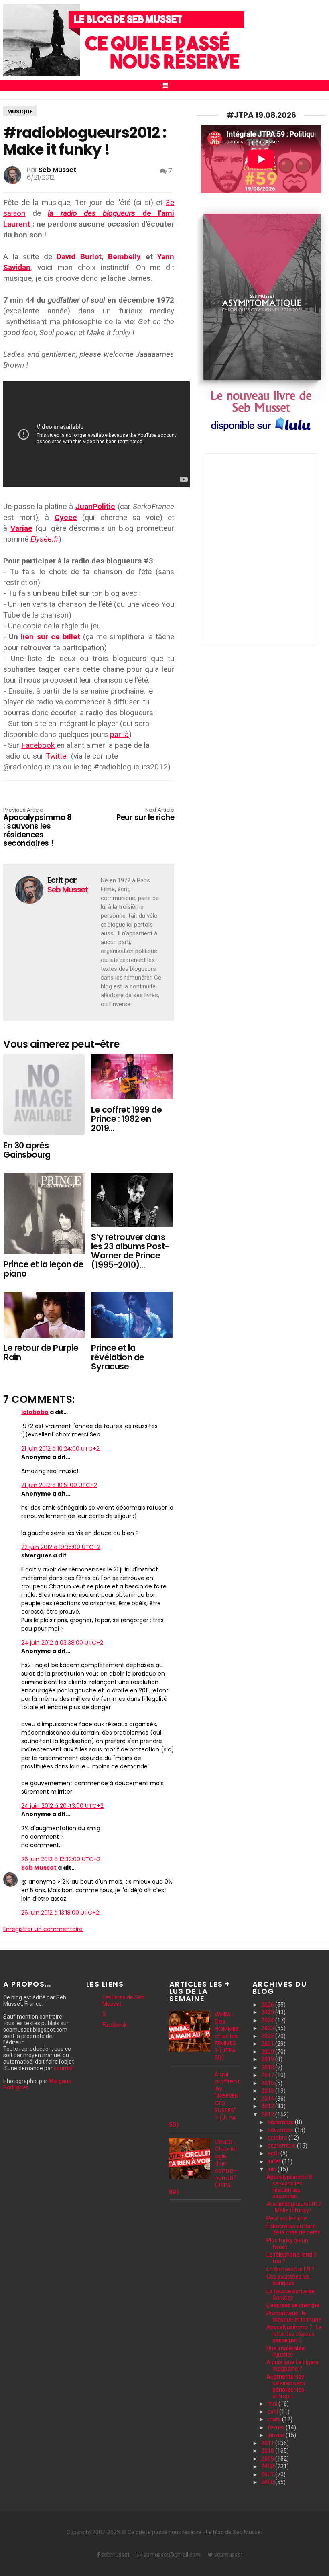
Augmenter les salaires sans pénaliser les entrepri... (286, 2386)
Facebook (38, 745)
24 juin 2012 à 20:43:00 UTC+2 (62, 1806)
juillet (275, 2161)
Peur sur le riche (145, 815)
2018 (268, 2067)
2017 (268, 2075)
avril (273, 2412)
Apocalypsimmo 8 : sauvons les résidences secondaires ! (37, 828)
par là (119, 734)
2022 (268, 2036)
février (277, 2427)
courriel (63, 2068)
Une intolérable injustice (285, 2351)
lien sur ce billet (50, 637)
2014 (268, 2099)
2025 (268, 2012)
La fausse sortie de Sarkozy (290, 2294)
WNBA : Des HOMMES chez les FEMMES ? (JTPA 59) (227, 2036)
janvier (277, 2435)
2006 (268, 2482)
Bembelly (124, 257)
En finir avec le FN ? (290, 2269)
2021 (268, 2044)
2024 (268, 2020)
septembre (282, 2146)
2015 (268, 2091)
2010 (268, 2451)
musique (20, 112)
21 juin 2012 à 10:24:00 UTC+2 (60, 1449)
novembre (281, 2130)
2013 (268, 2106)
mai (273, 2404)
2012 (268, 2114)
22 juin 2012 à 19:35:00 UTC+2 (61, 1547)
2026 (268, 2005)
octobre (278, 2138)
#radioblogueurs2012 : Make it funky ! (294, 2207)
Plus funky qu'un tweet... (287, 2244)
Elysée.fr (45, 539)
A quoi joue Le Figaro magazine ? (292, 2365)
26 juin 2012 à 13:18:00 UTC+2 (60, 1913)
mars (275, 2419)
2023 (268, 2028)
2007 (268, 2474)
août (274, 2153)
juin (273, 2169)
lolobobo (35, 1412)
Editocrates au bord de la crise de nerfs (293, 2229)
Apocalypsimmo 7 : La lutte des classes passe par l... (294, 2334)
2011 (268, 2443)
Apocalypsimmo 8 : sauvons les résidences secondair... (290, 2187)
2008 (268, 2466)
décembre (281, 2122)
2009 (268, 2459)
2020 (268, 2052)
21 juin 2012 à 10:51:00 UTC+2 (59, 1485)
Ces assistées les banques (288, 2280)
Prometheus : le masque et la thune (294, 2316)
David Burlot (79, 257)
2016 (268, 2083)
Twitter (57, 756)
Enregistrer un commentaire (43, 1929)
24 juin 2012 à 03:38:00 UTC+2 (62, 1643)
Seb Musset (39, 1868)
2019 (268, 2059)
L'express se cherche (293, 2305)
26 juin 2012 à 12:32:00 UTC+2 (61, 1859)
